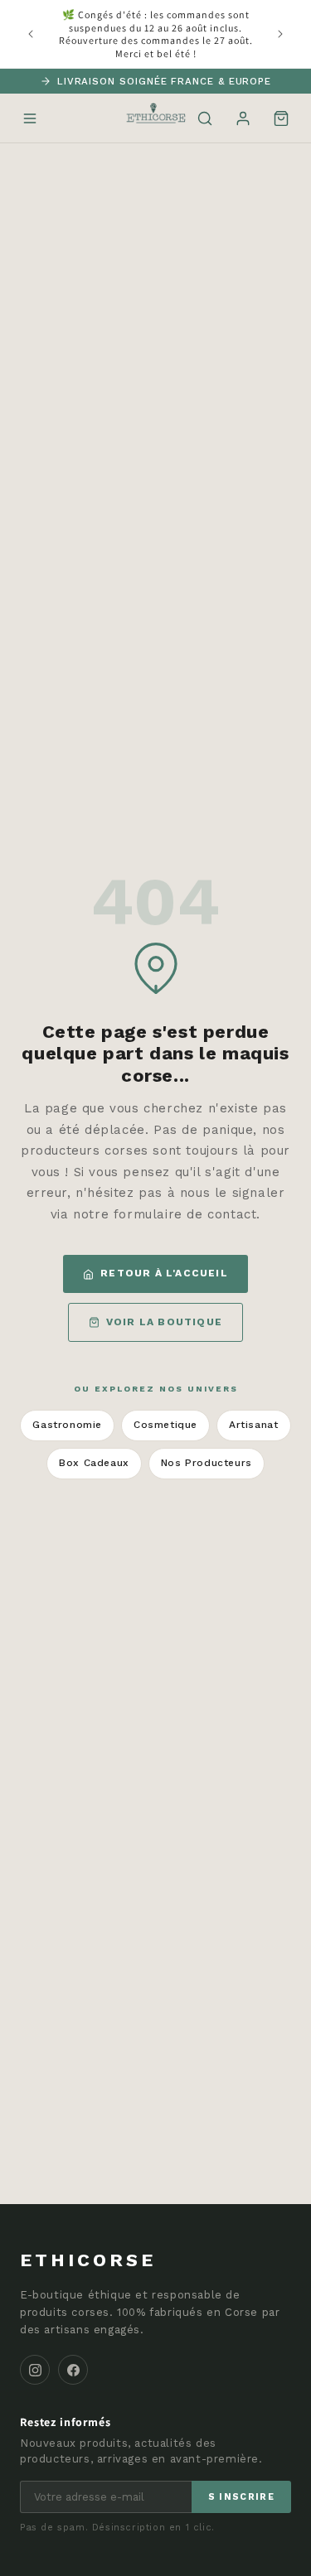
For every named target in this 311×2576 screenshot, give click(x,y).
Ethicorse (88, 2260)
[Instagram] (35, 2370)
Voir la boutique (164, 1322)
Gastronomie (67, 1425)
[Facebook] (73, 2370)
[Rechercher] (205, 118)
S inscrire (241, 2497)
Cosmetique (165, 1425)
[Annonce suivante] (280, 34)
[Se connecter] (243, 118)
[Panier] (281, 118)
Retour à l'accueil (164, 1273)
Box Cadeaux (94, 1463)
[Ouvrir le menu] (30, 118)
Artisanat (253, 1425)
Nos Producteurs (207, 1463)
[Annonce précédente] (31, 34)
